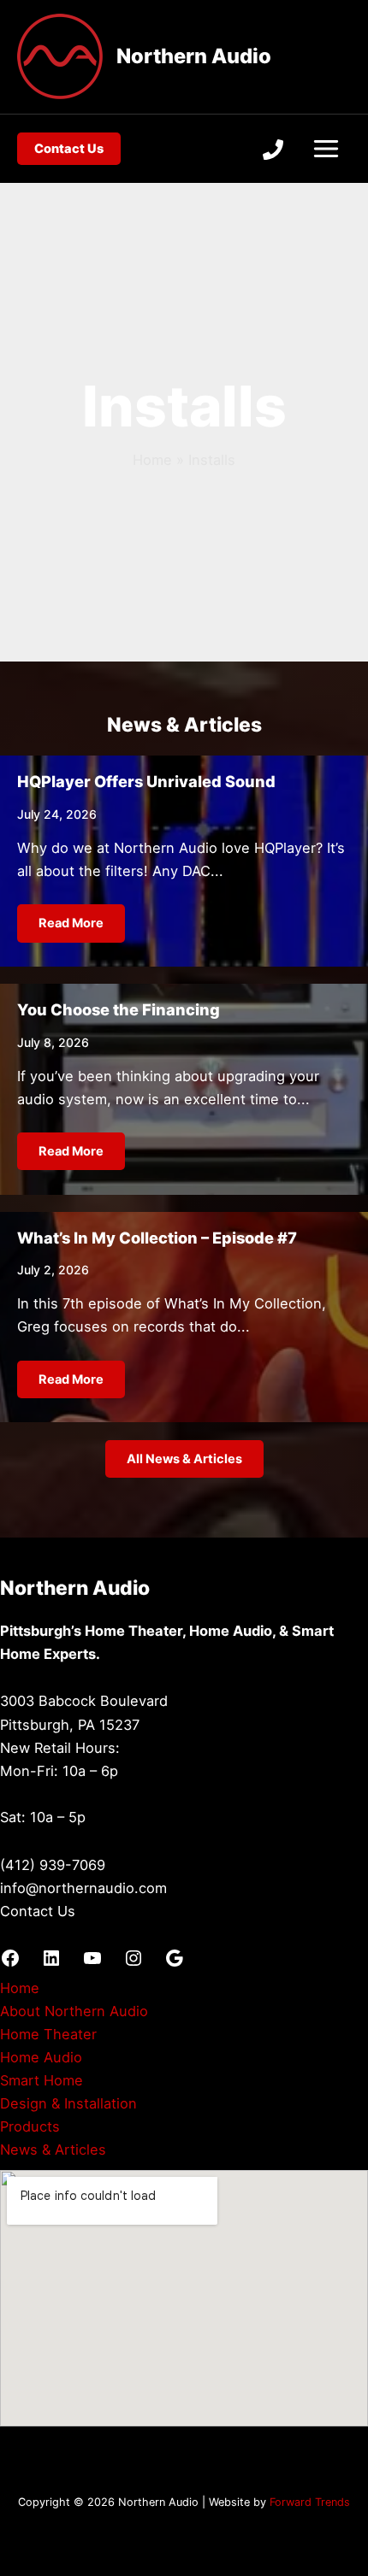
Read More (71, 923)
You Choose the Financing (119, 1009)
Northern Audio (194, 56)
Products (30, 2126)
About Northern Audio (74, 2011)
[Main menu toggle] (326, 149)
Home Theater (48, 2034)
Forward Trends (310, 2502)
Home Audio (41, 2057)
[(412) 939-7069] (273, 150)
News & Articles (53, 2150)
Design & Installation (68, 2103)
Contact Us (38, 1911)
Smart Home (42, 2080)
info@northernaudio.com (83, 1888)
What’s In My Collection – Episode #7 (157, 1238)
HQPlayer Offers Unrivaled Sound (146, 781)
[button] (69, 149)
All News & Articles (184, 1459)
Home (20, 1988)
